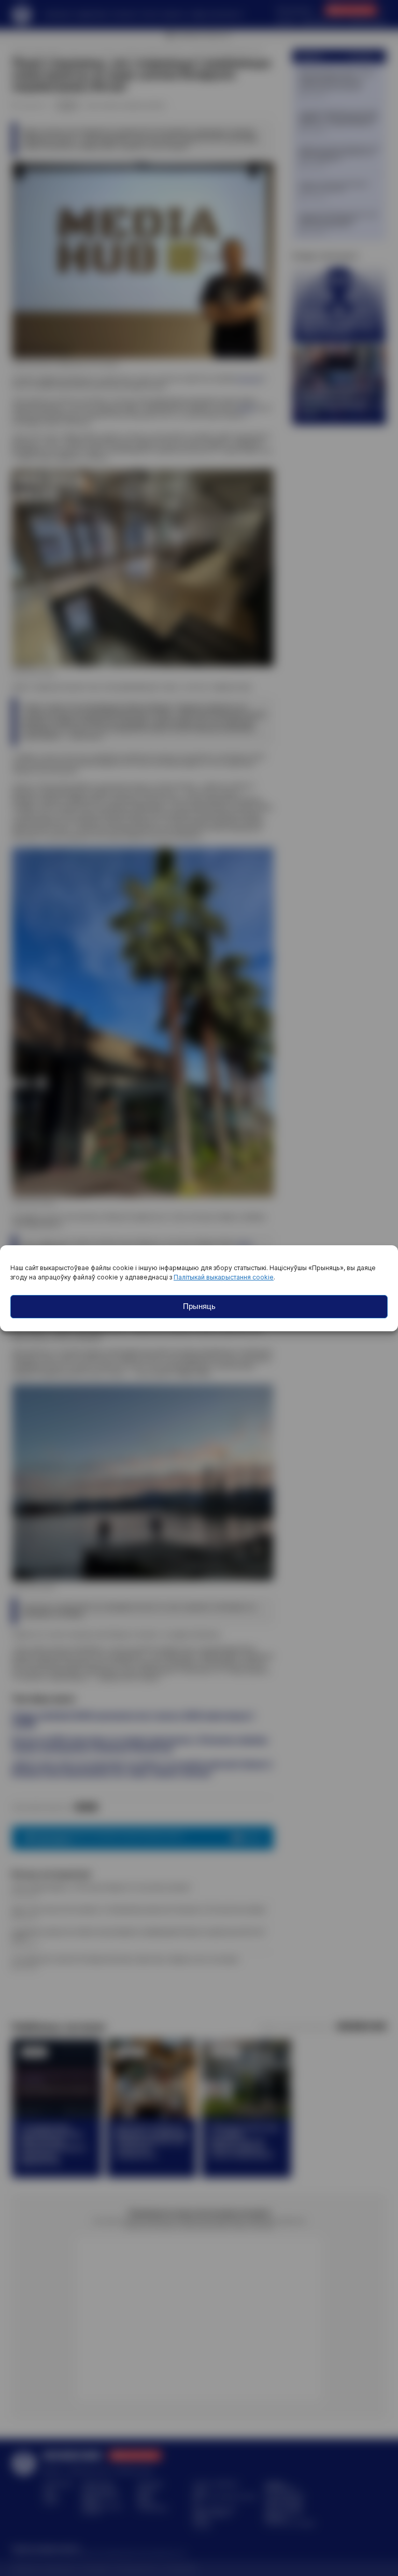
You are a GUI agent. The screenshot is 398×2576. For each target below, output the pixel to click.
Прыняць (199, 1306)
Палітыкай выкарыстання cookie (224, 1277)
